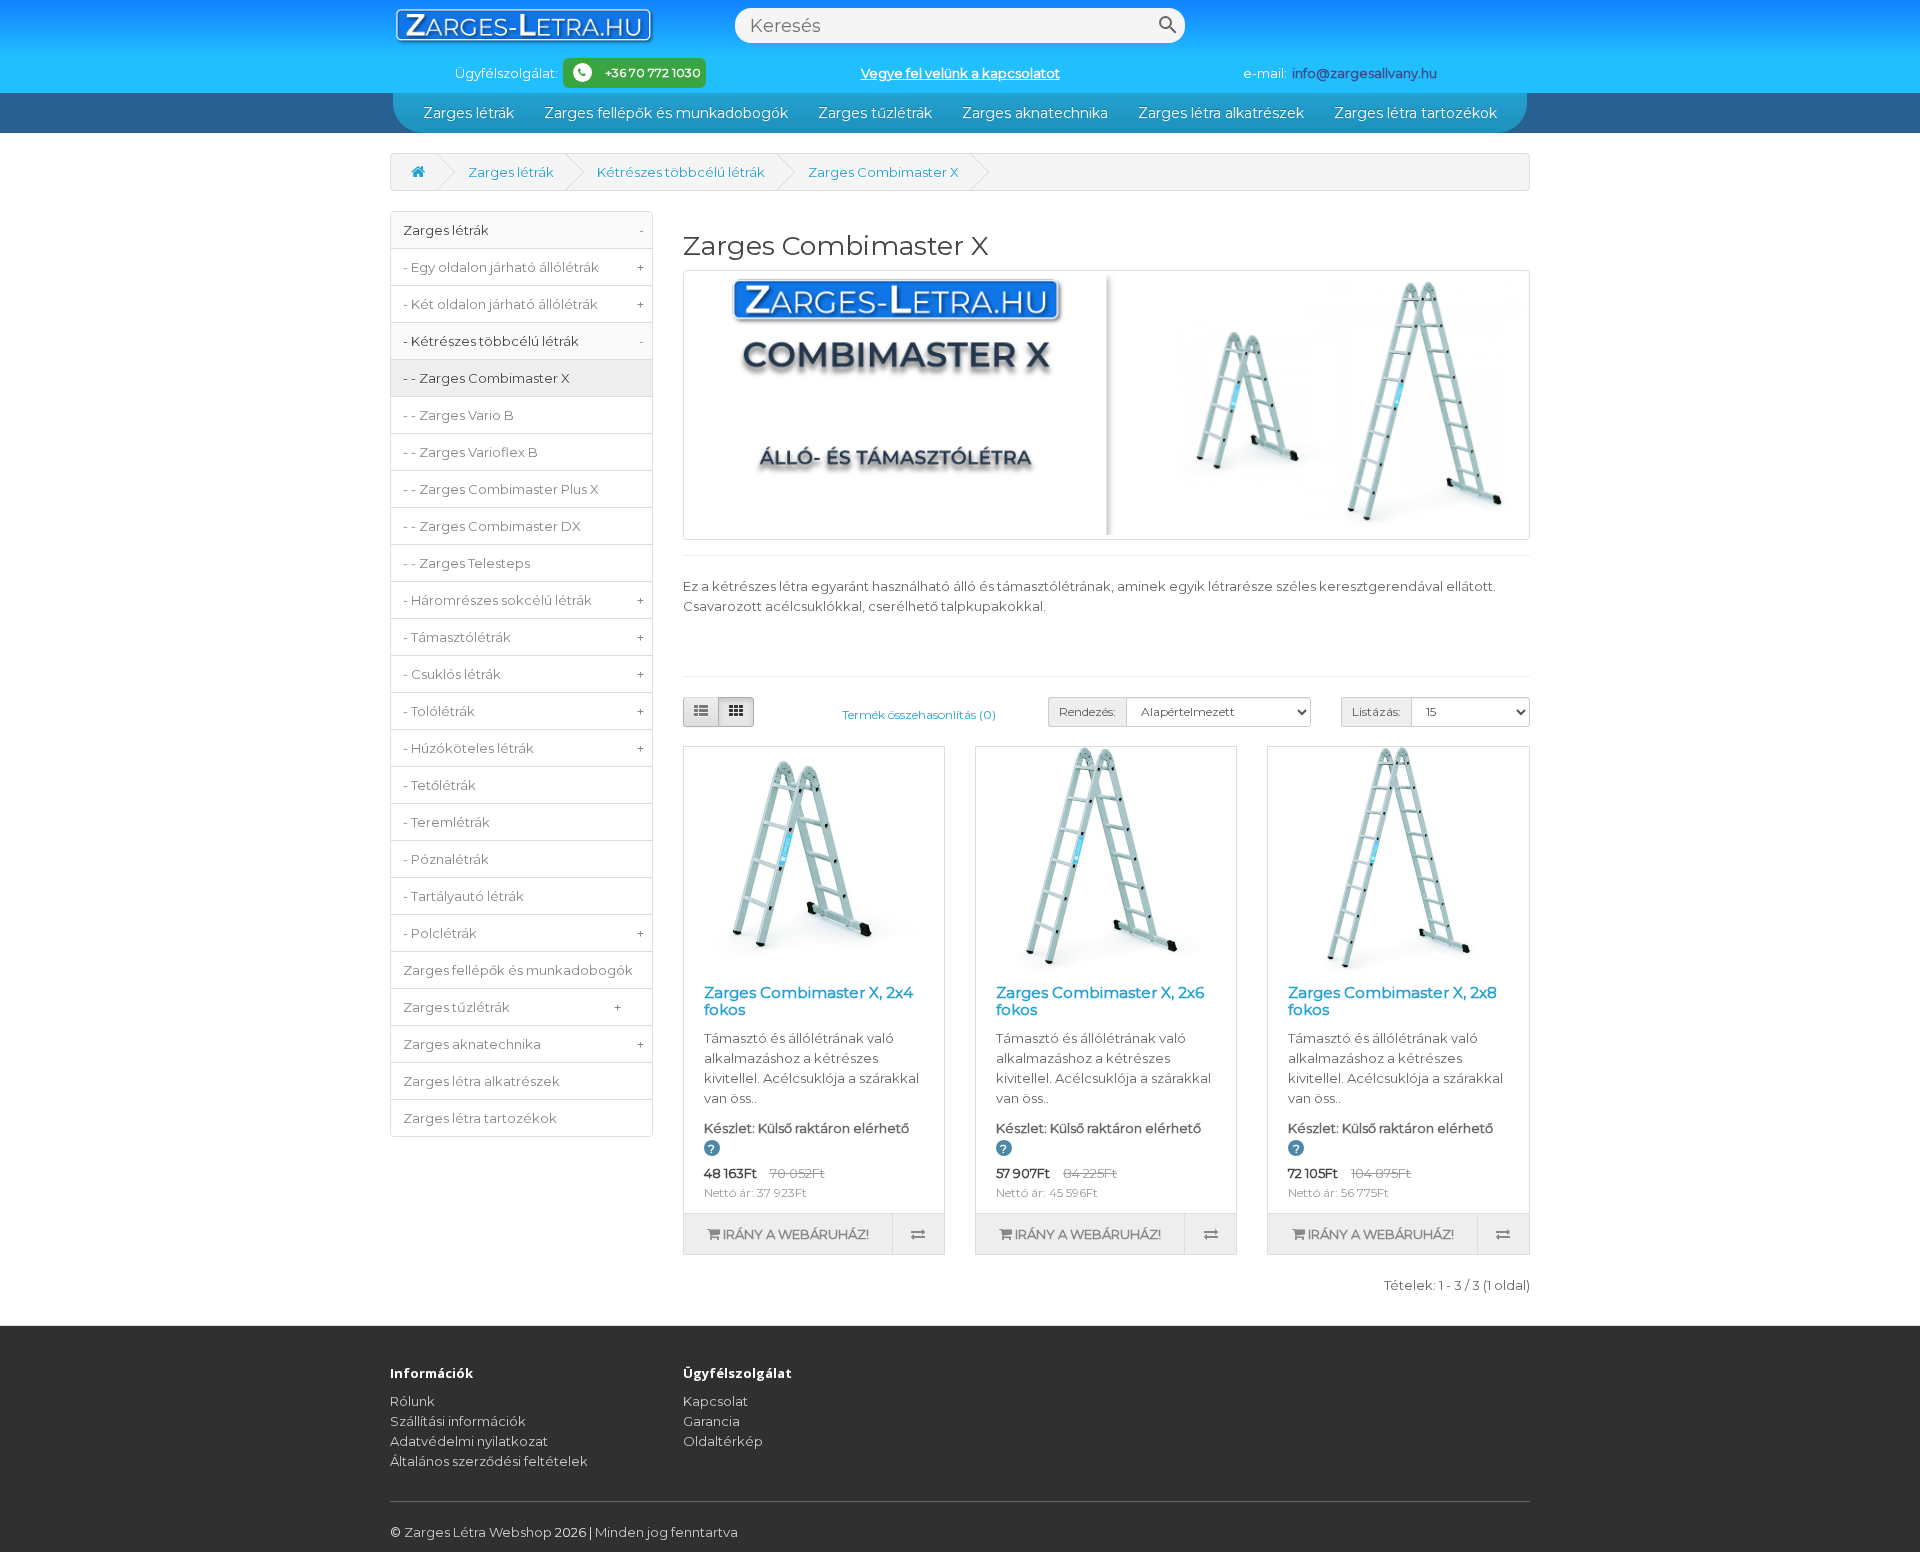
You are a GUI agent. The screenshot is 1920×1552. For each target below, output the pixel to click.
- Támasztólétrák (523, 637)
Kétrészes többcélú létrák (681, 172)
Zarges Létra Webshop (479, 1532)
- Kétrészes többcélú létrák (523, 341)
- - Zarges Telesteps (466, 563)
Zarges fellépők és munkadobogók (666, 113)
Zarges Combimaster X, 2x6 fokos (1100, 1001)
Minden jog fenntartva (666, 1532)
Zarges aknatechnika (1035, 113)
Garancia (711, 1421)
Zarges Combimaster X (883, 172)
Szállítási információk (458, 1421)
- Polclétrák (523, 933)
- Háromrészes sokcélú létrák (523, 600)
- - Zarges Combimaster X (486, 378)
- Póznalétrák (446, 859)
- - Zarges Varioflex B (470, 452)
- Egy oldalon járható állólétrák (523, 267)
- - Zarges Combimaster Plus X (501, 489)
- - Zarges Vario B (458, 415)
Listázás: (1376, 711)
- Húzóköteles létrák (523, 748)
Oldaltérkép (723, 1441)
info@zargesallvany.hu (1364, 73)
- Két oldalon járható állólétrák (523, 304)
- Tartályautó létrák (463, 896)
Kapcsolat (715, 1401)
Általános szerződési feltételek (489, 1461)
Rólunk (412, 1401)
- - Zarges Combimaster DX (492, 526)
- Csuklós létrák (523, 674)
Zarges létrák (468, 113)
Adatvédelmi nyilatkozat (469, 1441)
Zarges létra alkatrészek (1221, 113)
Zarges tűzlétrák (875, 113)
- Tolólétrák (523, 711)
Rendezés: (1087, 711)
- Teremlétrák (446, 822)
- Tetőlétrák (439, 785)
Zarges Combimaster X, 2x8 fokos (1392, 1001)
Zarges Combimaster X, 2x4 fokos (808, 1001)
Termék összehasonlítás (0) (919, 714)
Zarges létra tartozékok (1415, 113)
